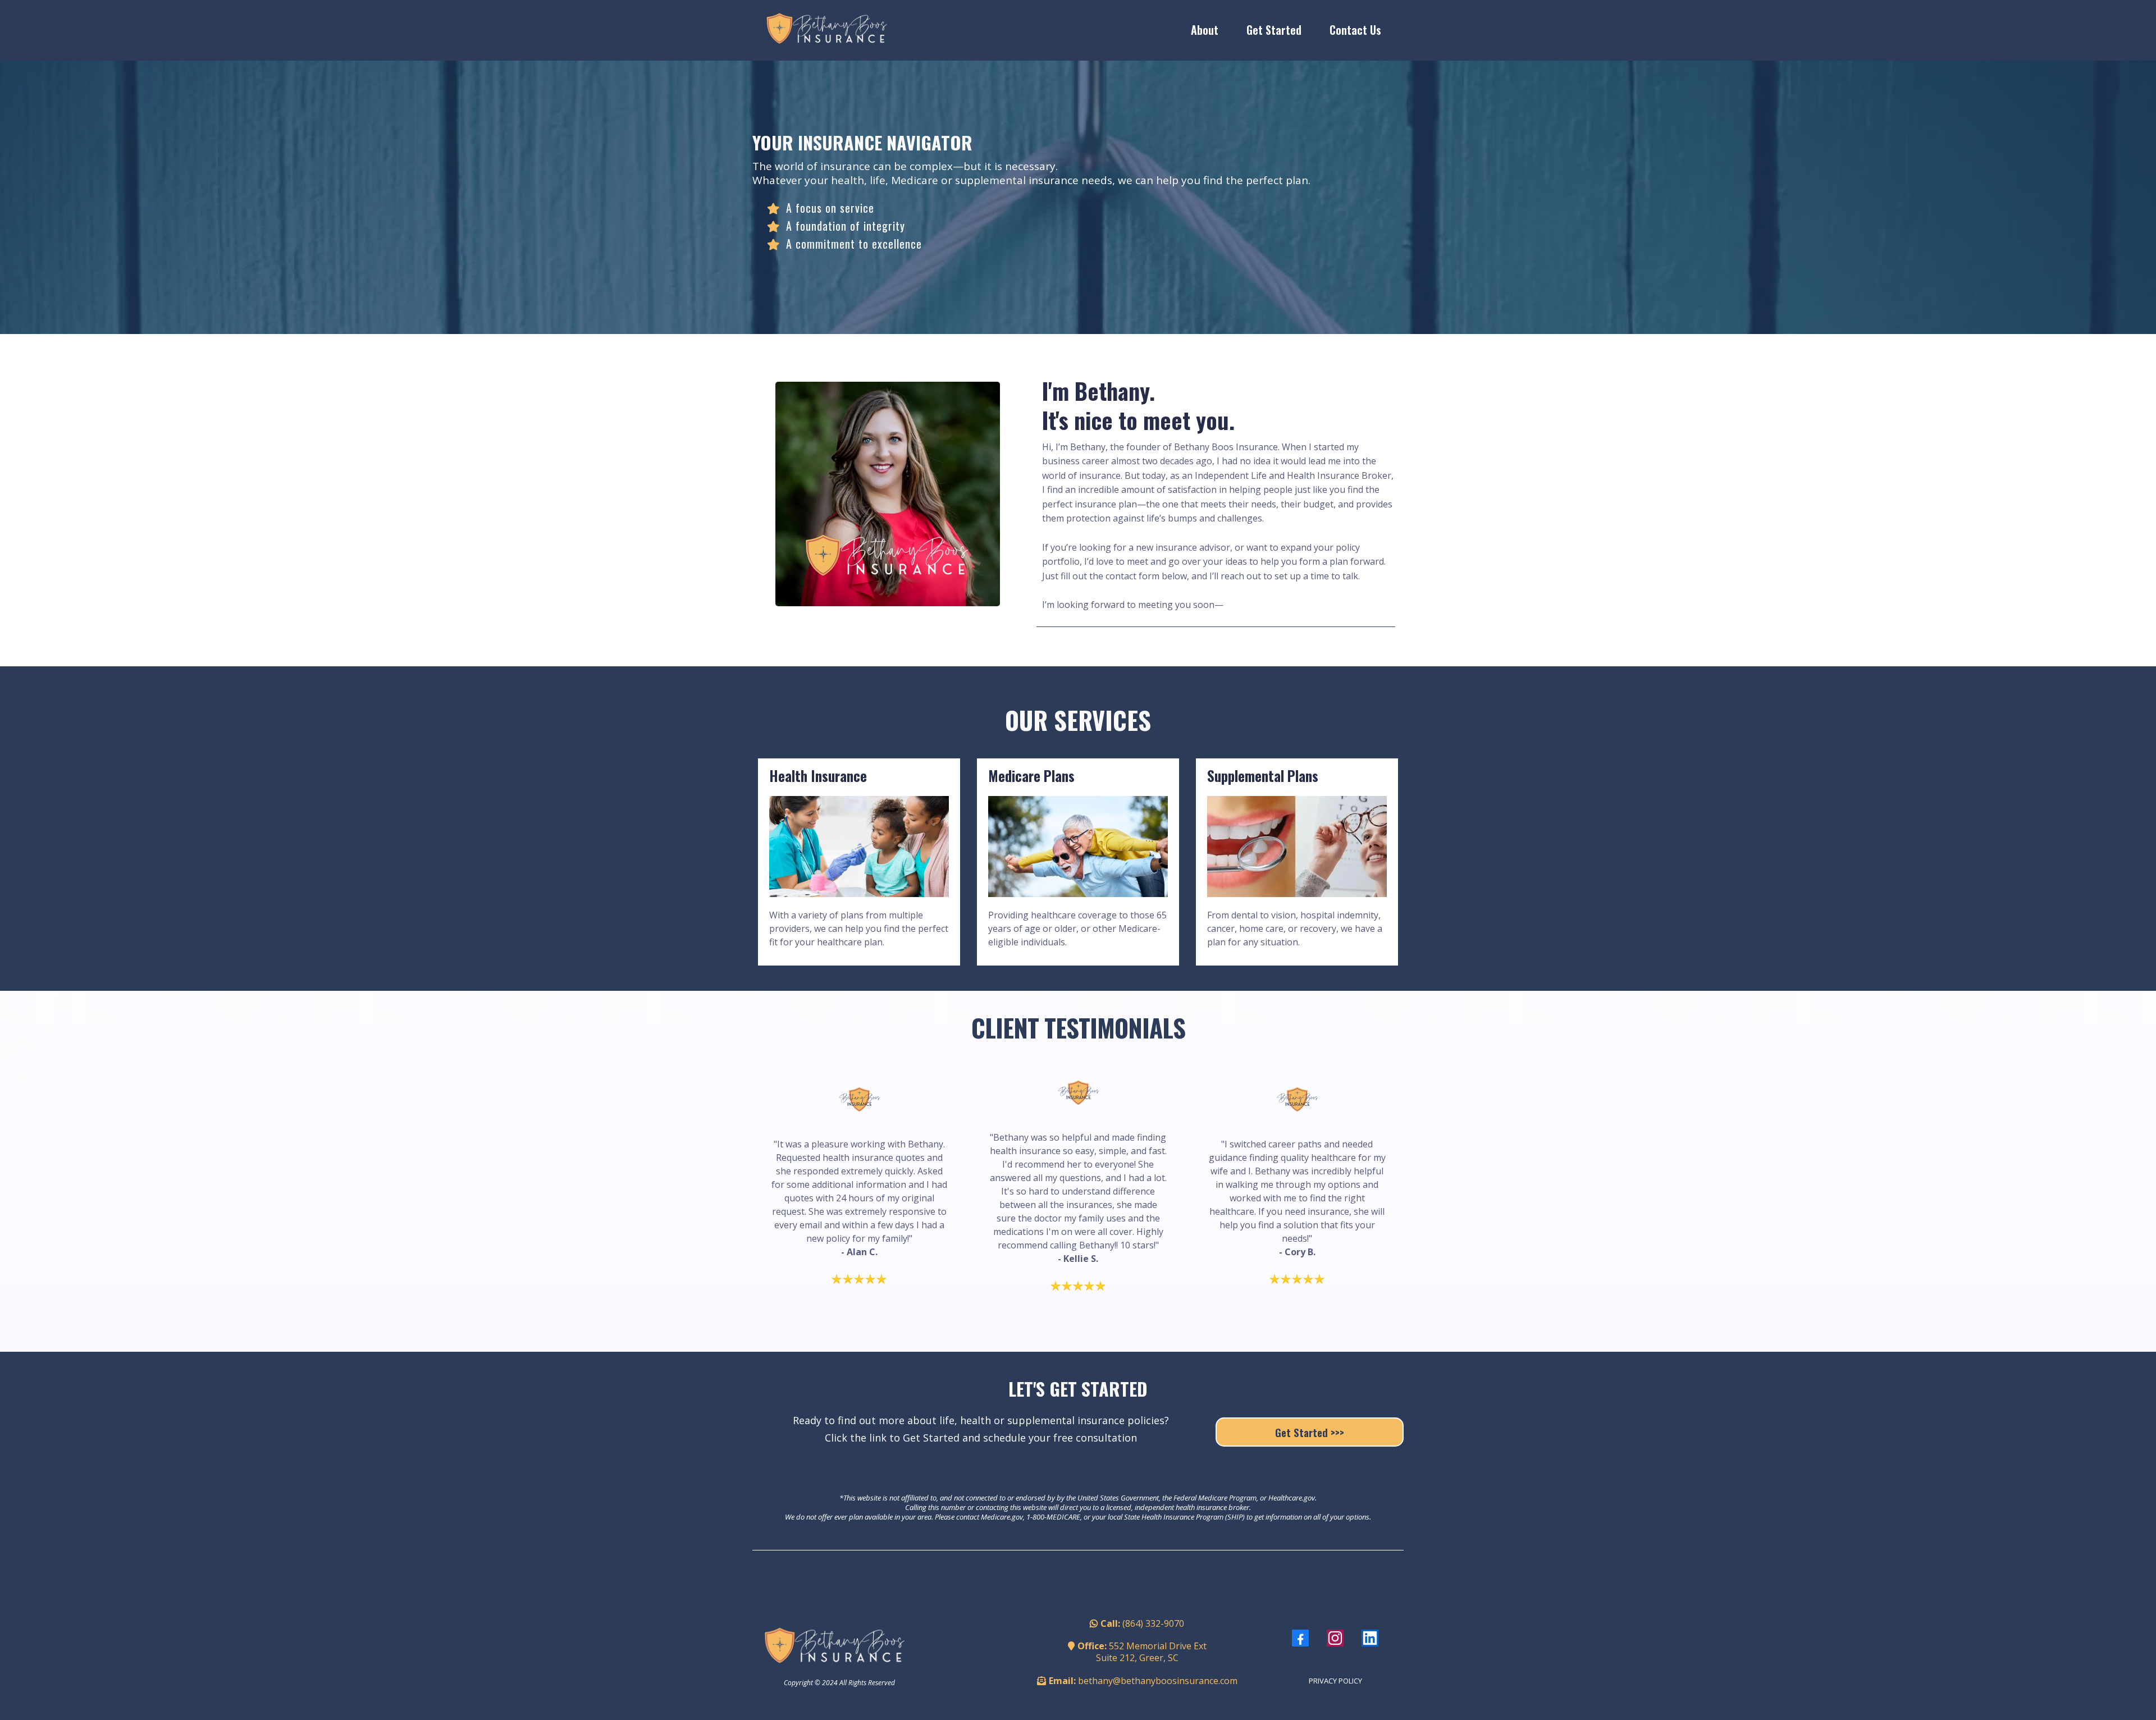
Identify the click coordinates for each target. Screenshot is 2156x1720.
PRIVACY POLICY (1335, 1681)
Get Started (1274, 30)
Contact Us (1355, 30)
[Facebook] (1300, 1638)
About (1205, 30)
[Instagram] (1335, 1638)
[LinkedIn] (1370, 1638)
